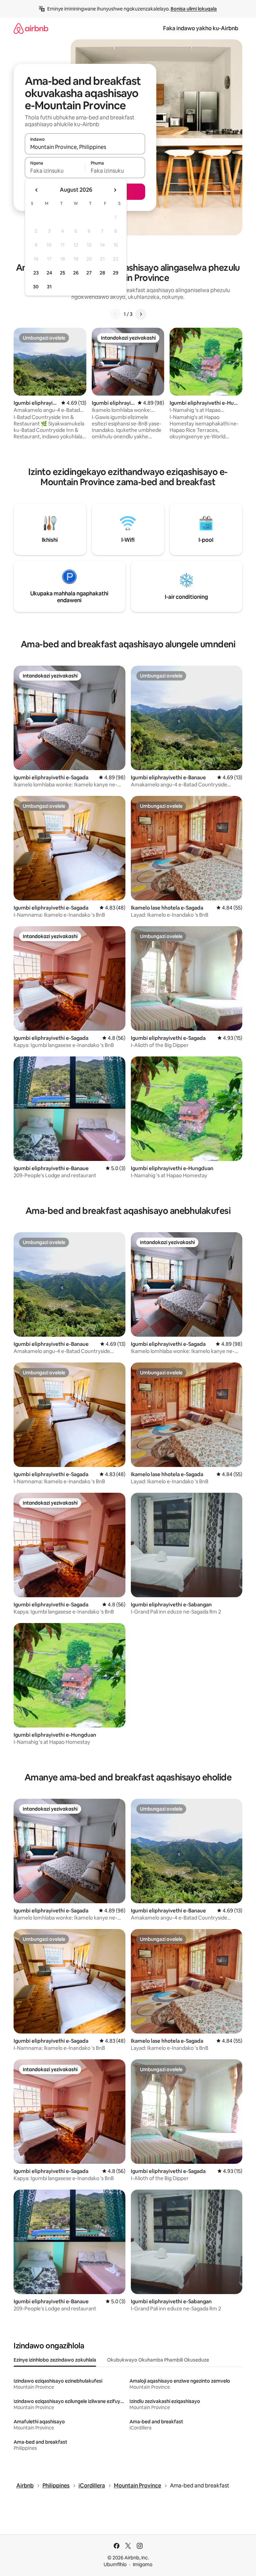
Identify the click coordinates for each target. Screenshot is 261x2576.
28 (102, 273)
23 (36, 273)
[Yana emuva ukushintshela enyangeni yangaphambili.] (37, 190)
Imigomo (143, 2564)
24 (49, 273)
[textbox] (55, 171)
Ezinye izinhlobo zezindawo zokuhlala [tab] (55, 2360)
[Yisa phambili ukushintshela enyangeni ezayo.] (115, 190)
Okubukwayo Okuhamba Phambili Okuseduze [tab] (158, 2360)
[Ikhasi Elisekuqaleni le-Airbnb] (31, 28)
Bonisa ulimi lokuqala (194, 9)
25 (63, 273)
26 (76, 273)
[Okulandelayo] (141, 314)
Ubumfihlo (115, 2564)
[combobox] (85, 147)
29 (116, 273)
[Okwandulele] (116, 314)
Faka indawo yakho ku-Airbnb (201, 28)
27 (89, 273)
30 (36, 287)
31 (49, 287)
